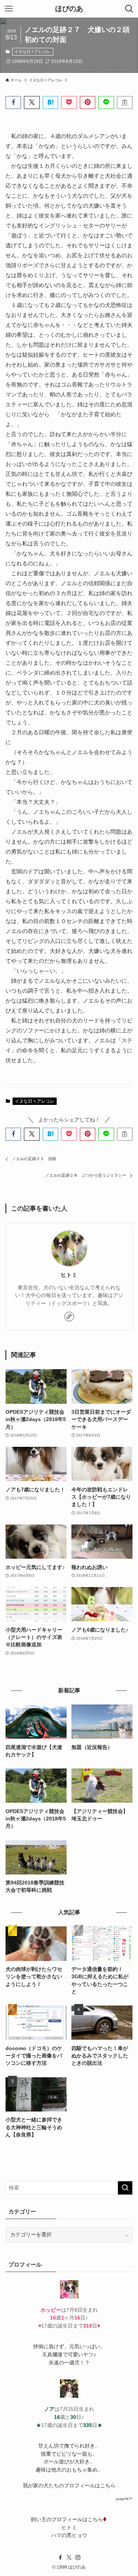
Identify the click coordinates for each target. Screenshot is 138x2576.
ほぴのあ (69, 9)
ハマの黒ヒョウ (69, 2535)
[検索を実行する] (125, 2188)
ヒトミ (69, 1275)
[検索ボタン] (129, 9)
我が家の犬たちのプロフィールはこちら (69, 2486)
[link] (69, 1317)
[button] (13, 103)
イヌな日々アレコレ (33, 52)
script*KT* (124, 2499)
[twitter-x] (69, 2558)
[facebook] (60, 2558)
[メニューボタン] (9, 9)
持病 (38, 2347)
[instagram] (78, 2558)
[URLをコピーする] (125, 103)
